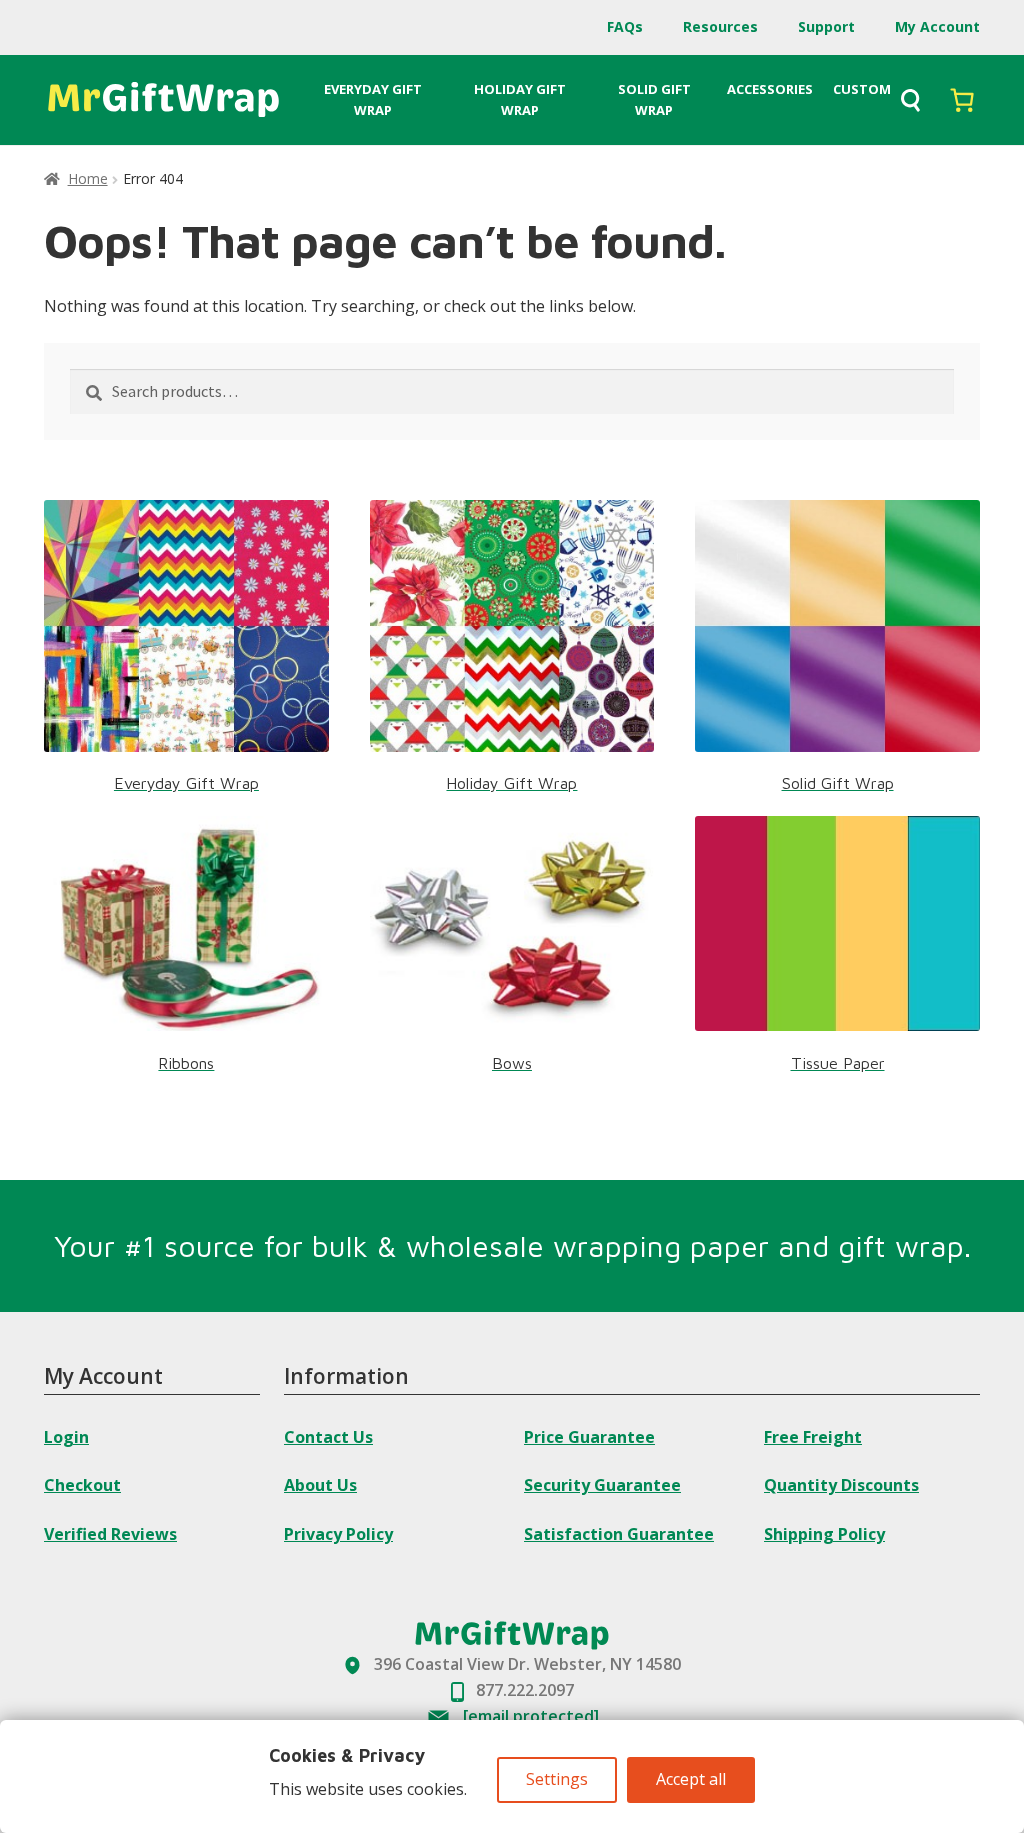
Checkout (82, 1485)
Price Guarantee (589, 1437)
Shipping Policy (824, 1534)
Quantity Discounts (841, 1485)
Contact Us (328, 1437)
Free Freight (813, 1437)
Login (66, 1437)
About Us (320, 1485)
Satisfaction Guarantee (619, 1534)
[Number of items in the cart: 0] (962, 100)
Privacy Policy (338, 1534)
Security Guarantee (602, 1485)
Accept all (691, 1779)
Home (88, 178)
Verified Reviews (110, 1534)
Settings (557, 1779)
